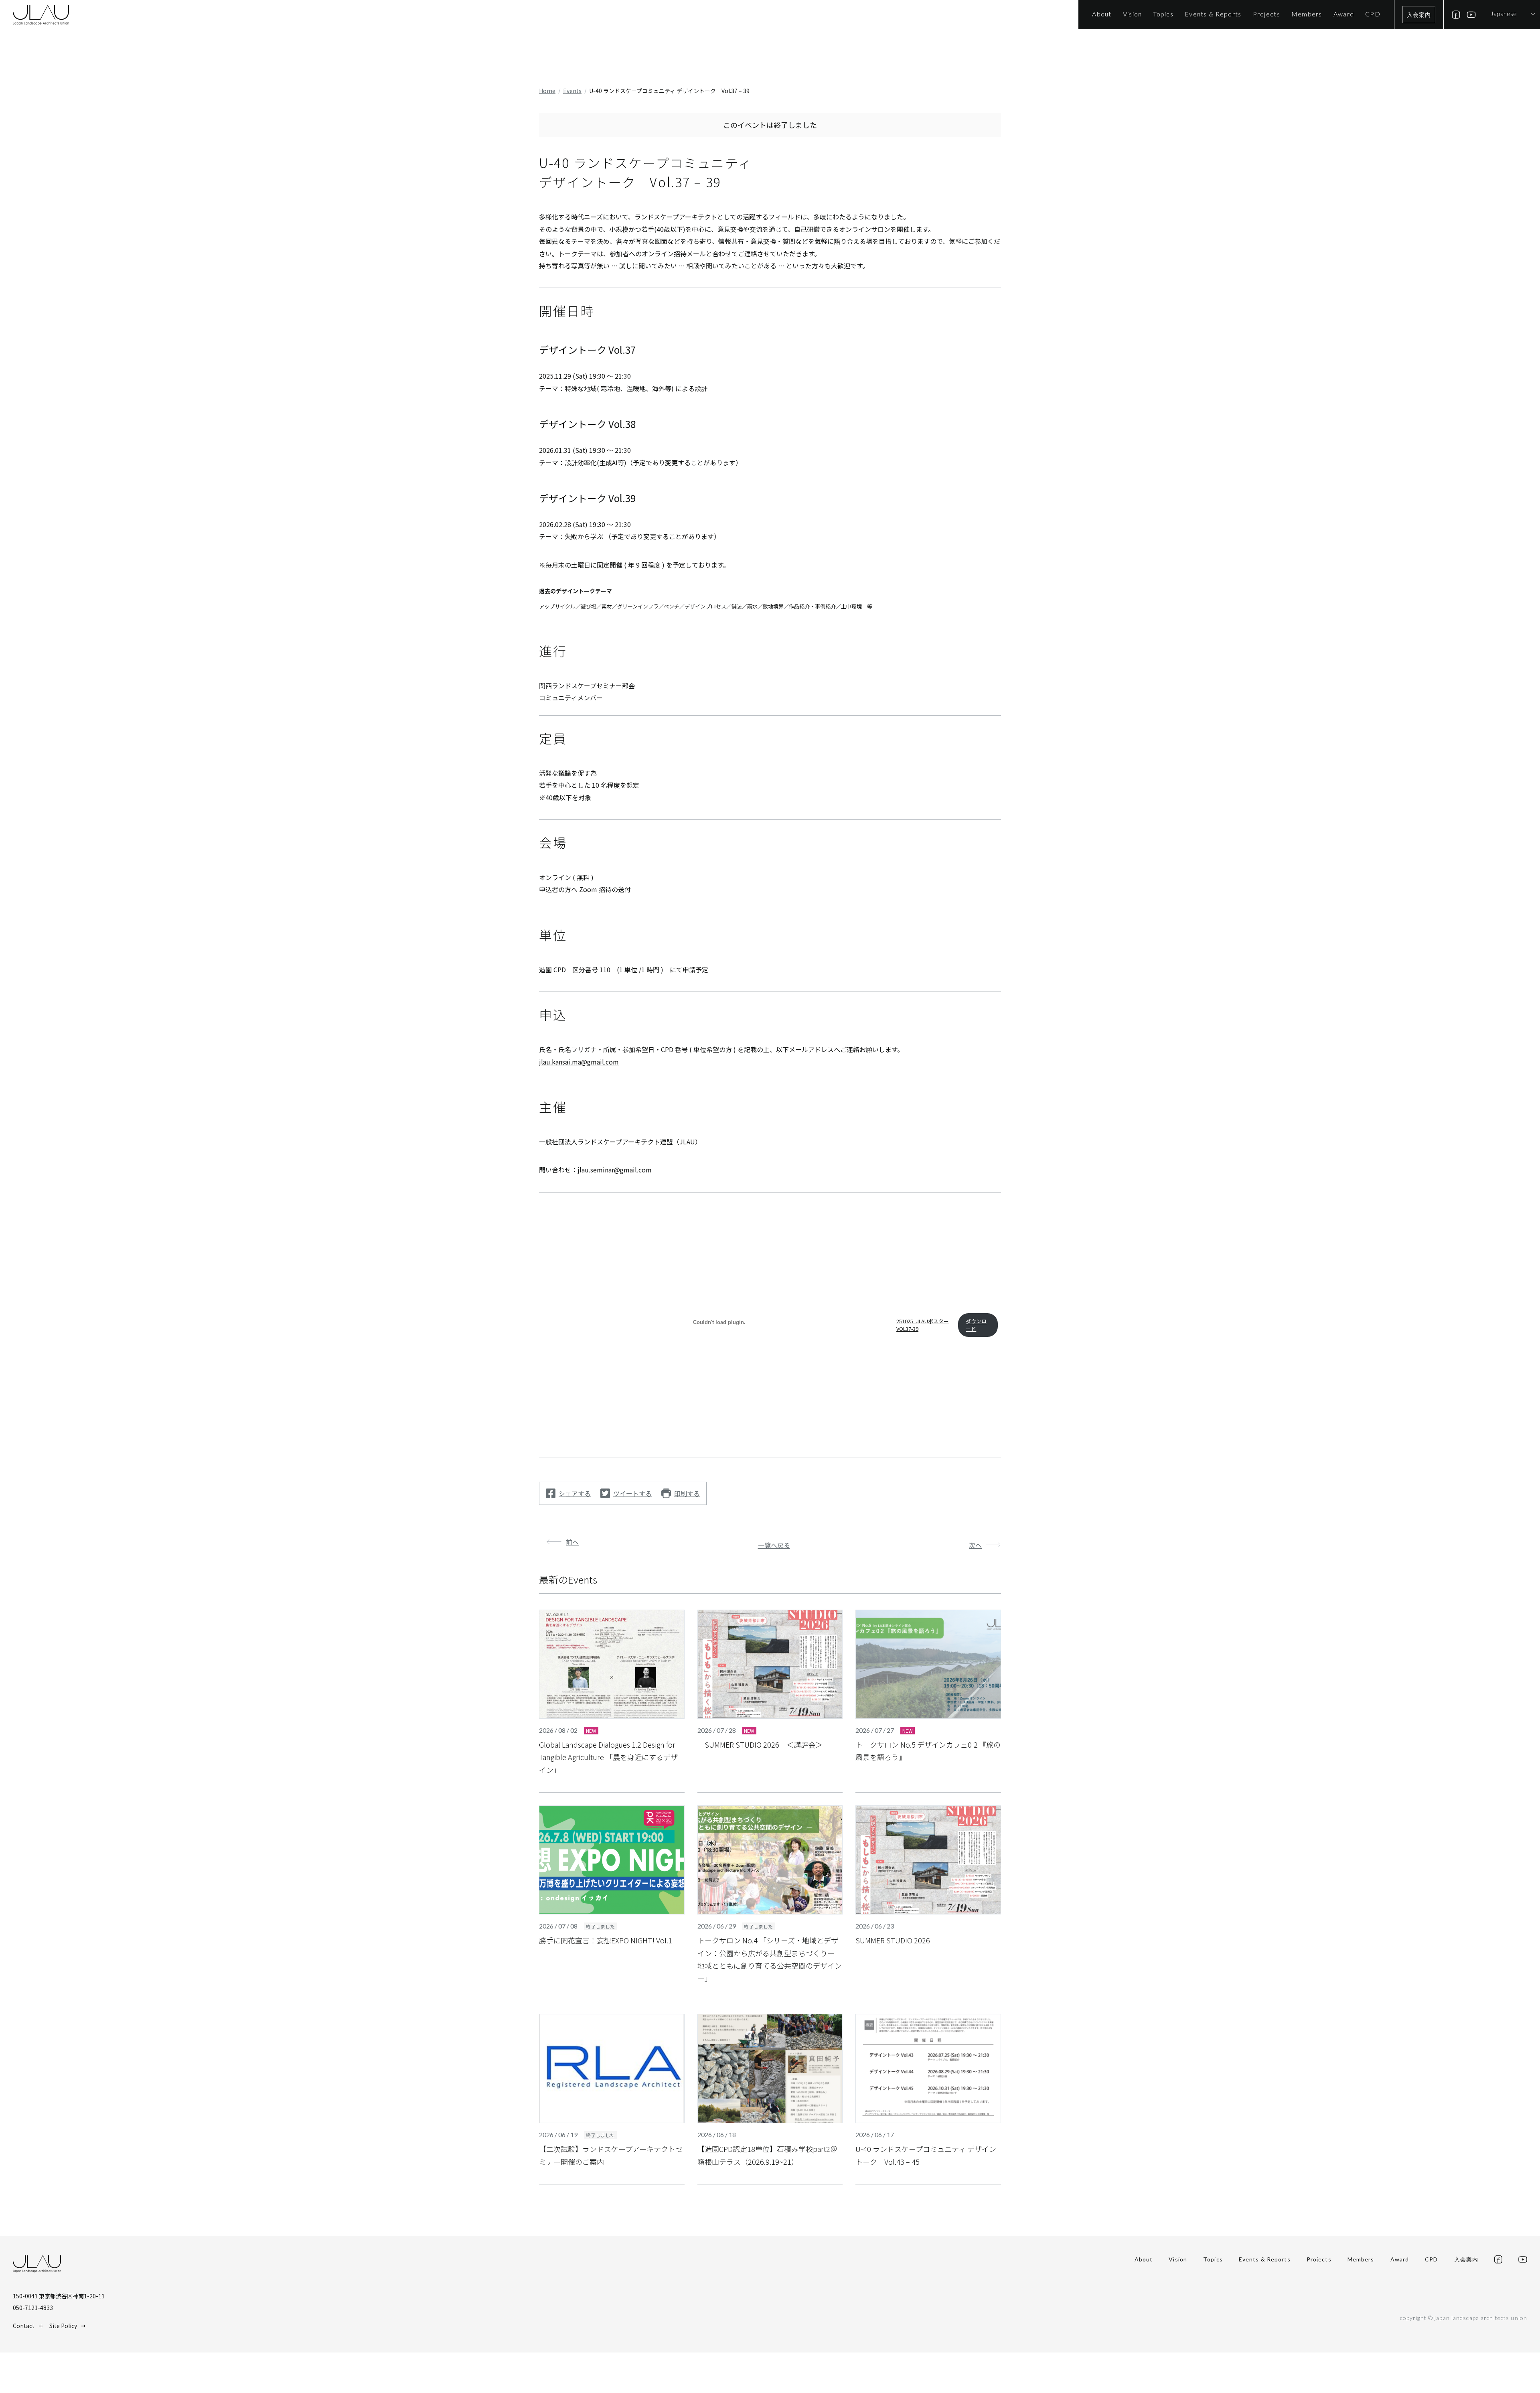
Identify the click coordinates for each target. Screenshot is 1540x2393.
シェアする (575, 1493)
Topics (1213, 2259)
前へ (572, 1542)
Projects (1319, 2259)
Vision (1178, 2259)
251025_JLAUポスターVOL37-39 (923, 1325)
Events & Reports (1265, 2259)
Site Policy (63, 2326)
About (1144, 2259)
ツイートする (632, 1493)
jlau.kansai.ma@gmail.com (579, 1062)
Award (1400, 2259)
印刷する (687, 1493)
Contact (24, 2326)
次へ (975, 1545)
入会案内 (1419, 15)
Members (1361, 2259)
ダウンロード (976, 1325)
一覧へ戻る (774, 1545)
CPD (1431, 2259)
